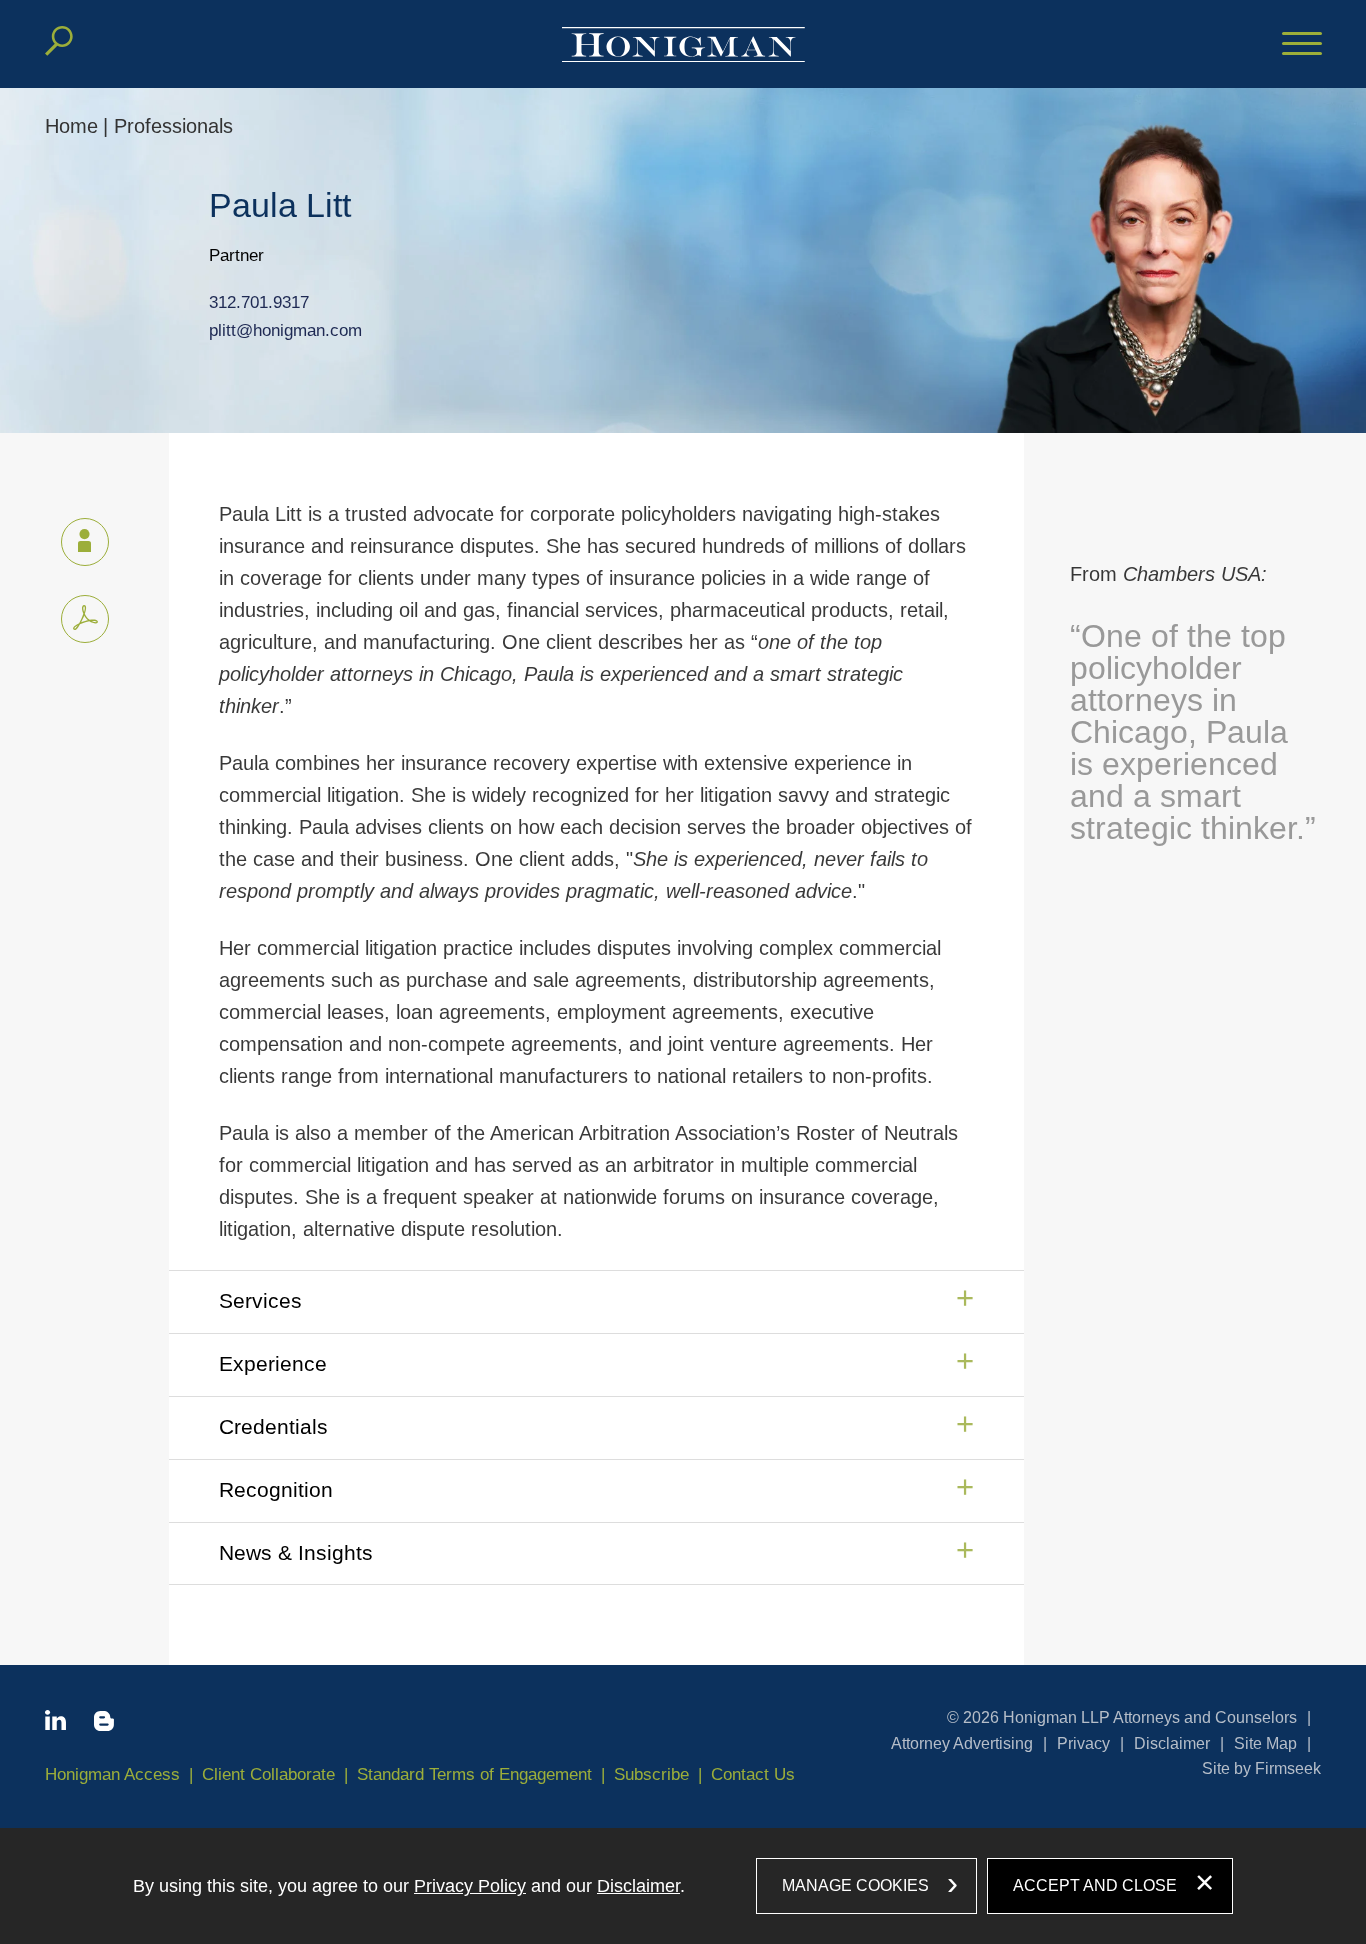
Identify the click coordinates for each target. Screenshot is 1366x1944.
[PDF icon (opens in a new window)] (85, 619)
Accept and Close (1095, 1885)
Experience (273, 1363)
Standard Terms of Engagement (474, 1774)
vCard (85, 542)
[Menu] (1302, 45)
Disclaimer (1172, 1743)
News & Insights (296, 1552)
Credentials (273, 1426)
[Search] (59, 41)
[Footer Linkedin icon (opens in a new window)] (55, 1724)
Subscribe (651, 1774)
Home (71, 126)
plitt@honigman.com (285, 330)
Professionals (173, 126)
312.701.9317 (259, 302)
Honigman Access (112, 1774)
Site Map (1265, 1743)
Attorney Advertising (962, 1743)
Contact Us (753, 1774)
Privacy (1083, 1743)
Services (260, 1300)
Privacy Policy (470, 1886)
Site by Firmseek (1261, 1768)
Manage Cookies (855, 1885)
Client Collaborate (268, 1774)
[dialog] (683, 1886)
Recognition (276, 1489)
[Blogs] (104, 1725)
